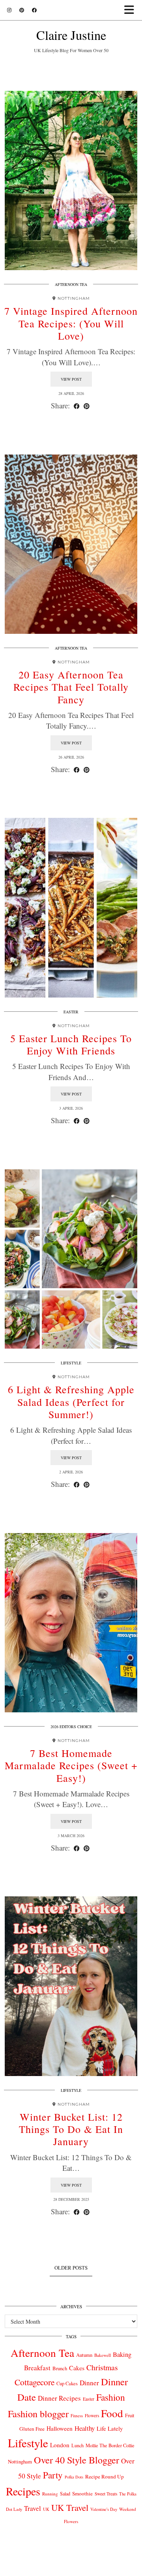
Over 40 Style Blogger (77, 2460)
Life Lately (110, 2429)
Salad (65, 2493)
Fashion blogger (38, 2414)
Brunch (60, 2368)
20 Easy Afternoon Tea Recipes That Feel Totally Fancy (71, 687)
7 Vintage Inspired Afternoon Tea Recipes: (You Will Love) (71, 323)
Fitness (77, 2415)
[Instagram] (9, 10)
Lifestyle (71, 1363)
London (60, 2445)
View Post (71, 379)
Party (53, 2475)
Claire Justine (71, 35)
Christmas (102, 2367)
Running (50, 2494)
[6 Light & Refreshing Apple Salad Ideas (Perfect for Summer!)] (71, 1259)
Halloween (60, 2428)
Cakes (77, 2368)
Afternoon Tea (71, 284)
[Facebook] (34, 10)
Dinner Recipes (59, 2398)
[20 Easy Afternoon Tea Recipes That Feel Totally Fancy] (71, 544)
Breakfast (37, 2368)
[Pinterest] (22, 10)
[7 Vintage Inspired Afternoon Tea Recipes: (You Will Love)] (71, 181)
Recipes (23, 2491)
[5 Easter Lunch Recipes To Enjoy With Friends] (71, 908)
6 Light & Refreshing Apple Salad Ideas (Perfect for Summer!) (71, 1402)
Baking (122, 2354)
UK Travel (70, 2507)
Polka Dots (74, 2477)
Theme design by (71, 2567)
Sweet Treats (106, 2494)
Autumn (84, 2355)
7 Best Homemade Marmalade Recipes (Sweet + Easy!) (71, 1765)
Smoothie (82, 2493)
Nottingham (20, 2461)
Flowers (92, 2415)
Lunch (78, 2445)
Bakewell (103, 2355)
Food (112, 2413)
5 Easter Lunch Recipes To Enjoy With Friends (71, 1044)
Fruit (130, 2415)
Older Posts (71, 2268)
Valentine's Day (104, 2509)
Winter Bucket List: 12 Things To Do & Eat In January (71, 2129)
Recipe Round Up (105, 2476)
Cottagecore (35, 2382)
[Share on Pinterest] (87, 406)
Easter (71, 1012)
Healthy (85, 2428)
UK (46, 2509)
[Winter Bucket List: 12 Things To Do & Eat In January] (71, 1986)
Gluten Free (32, 2429)
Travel (33, 2508)
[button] (132, 10)
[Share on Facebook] (77, 406)
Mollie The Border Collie (110, 2445)
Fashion (111, 2397)
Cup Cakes (67, 2383)
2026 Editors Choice (71, 1727)
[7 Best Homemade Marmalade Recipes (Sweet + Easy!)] (71, 1623)
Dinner (89, 2383)
